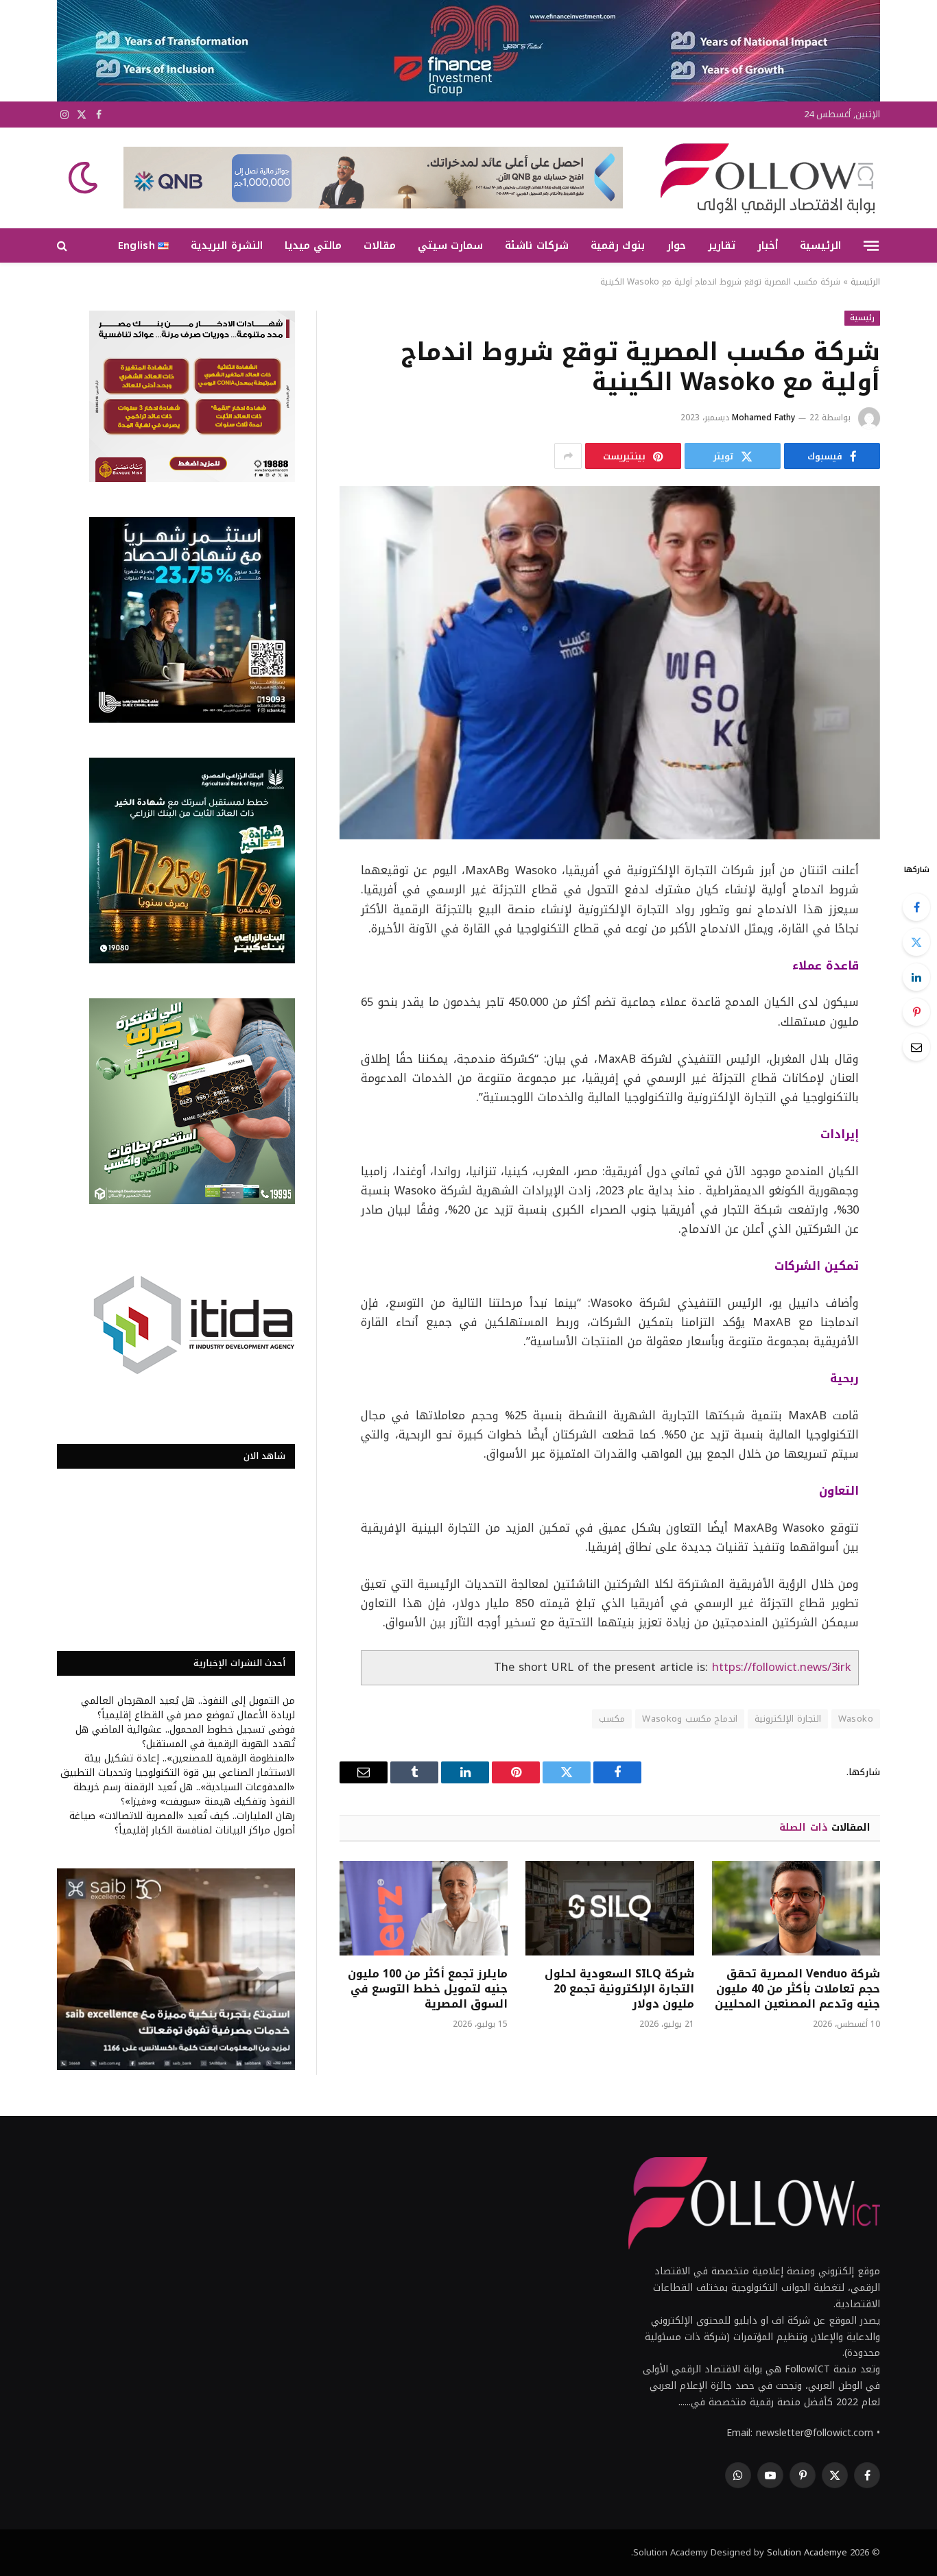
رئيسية (862, 318)
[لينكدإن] (916, 977)
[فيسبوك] (916, 907)
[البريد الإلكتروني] (916, 1047)
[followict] (763, 178)
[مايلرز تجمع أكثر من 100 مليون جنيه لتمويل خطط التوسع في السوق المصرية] (424, 1908)
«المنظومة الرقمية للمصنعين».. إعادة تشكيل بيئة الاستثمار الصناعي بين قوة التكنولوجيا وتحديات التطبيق (178, 1766)
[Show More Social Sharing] (568, 456)
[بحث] (63, 246)
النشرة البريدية (226, 245)
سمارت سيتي (450, 245)
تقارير (722, 245)
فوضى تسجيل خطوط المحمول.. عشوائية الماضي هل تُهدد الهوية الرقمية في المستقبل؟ (185, 1737)
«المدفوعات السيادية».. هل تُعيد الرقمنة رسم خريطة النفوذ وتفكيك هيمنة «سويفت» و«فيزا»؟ (184, 1794)
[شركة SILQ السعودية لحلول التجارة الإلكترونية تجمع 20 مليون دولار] (609, 1908)
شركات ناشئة (536, 245)
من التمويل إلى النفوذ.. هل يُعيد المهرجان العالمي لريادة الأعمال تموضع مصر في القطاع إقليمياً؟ (188, 1708)
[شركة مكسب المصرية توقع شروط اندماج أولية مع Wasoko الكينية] (610, 663)
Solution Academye (807, 2552)
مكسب (612, 1719)
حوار (676, 245)
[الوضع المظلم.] (84, 178)
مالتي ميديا (313, 245)
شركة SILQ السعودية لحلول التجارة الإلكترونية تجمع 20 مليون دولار (619, 1989)
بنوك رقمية (618, 245)
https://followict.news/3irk (782, 1667)
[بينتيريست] (916, 1012)
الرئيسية (820, 245)
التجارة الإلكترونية (787, 1719)
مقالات (380, 245)
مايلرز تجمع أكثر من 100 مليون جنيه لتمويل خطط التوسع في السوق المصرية (428, 1989)
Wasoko (856, 1719)
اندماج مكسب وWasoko (690, 1719)
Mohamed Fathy (763, 418)
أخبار (768, 245)
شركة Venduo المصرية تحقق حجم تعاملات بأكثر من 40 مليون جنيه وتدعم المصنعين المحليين (797, 1989)
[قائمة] (871, 245)
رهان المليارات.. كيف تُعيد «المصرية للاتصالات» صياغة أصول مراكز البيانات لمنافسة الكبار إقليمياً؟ (182, 1823)
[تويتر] (916, 942)
